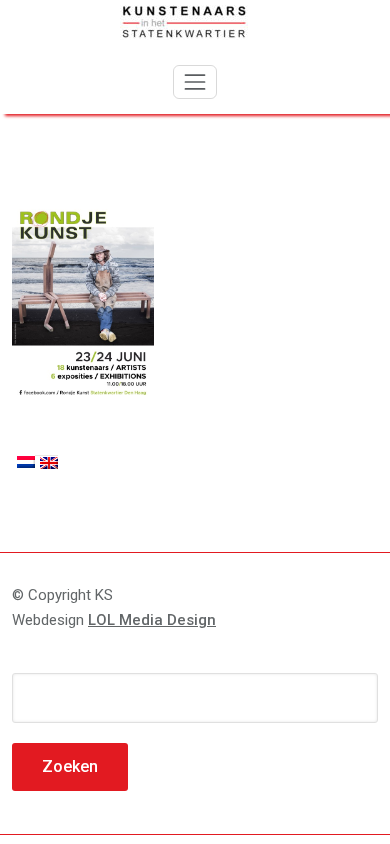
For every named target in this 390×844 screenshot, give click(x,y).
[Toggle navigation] (195, 82)
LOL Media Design (152, 620)
